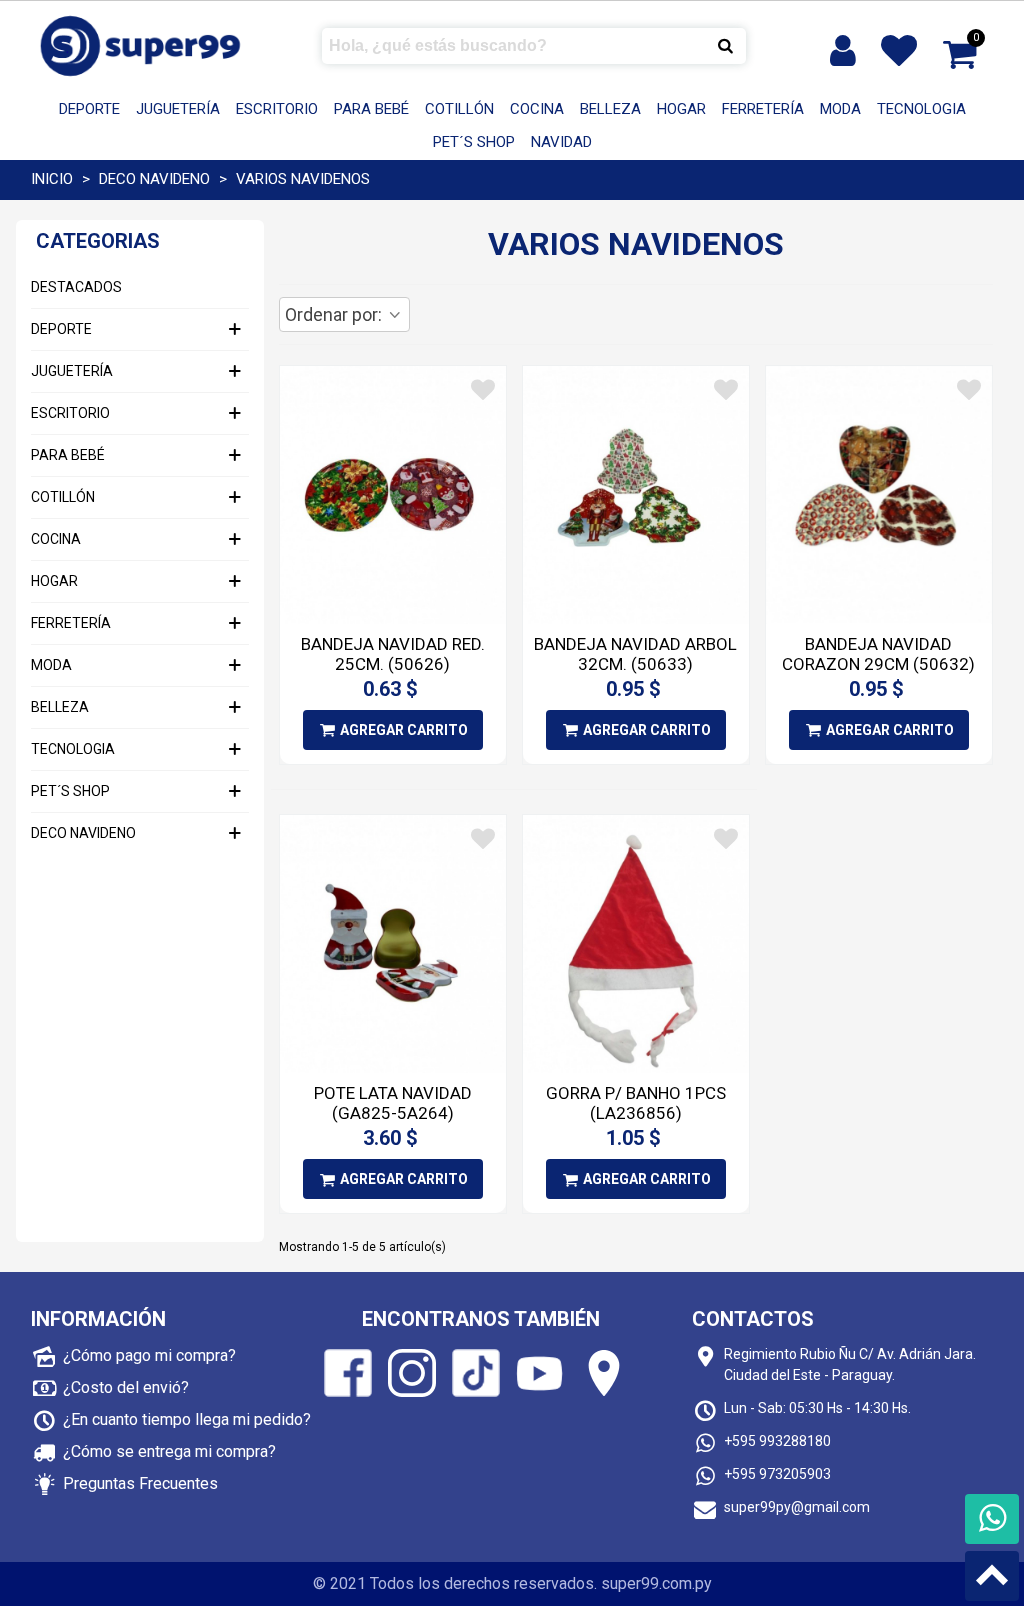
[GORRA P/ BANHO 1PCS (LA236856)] (636, 944)
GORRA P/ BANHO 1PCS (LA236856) (636, 1103)
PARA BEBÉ (371, 109)
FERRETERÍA (763, 109)
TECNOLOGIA (921, 109)
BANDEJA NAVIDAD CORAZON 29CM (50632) (878, 654)
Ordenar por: (335, 314)
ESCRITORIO (277, 109)
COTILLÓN (459, 109)
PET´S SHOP (474, 142)
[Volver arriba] (992, 1576)
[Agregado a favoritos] (483, 390)
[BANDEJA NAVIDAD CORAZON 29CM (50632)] (879, 495)
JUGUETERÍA (178, 109)
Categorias (98, 241)
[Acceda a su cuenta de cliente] (845, 51)
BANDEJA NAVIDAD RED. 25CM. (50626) (393, 654)
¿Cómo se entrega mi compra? (169, 1451)
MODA (840, 109)
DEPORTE (89, 109)
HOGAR (681, 109)
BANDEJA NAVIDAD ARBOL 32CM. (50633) (635, 654)
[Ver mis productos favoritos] (903, 51)
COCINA (537, 109)
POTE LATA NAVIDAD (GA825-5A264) (393, 1103)
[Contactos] (992, 1519)
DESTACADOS (76, 287)
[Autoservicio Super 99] (141, 45)
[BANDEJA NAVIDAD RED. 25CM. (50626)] (393, 495)
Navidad (561, 142)
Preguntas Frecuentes (140, 1483)
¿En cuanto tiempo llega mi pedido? (187, 1419)
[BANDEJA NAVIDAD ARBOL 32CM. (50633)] (636, 495)
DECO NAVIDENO (83, 833)
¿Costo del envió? (126, 1387)
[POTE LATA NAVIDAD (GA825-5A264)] (393, 944)
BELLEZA (610, 109)
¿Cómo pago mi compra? (149, 1355)
